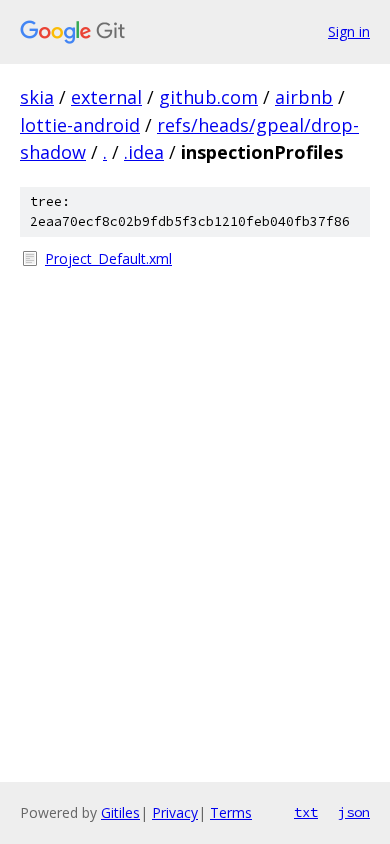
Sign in (349, 31)
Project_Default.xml (108, 258)
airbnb (304, 97)
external (106, 97)
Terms (231, 812)
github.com (208, 97)
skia (37, 97)
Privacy (175, 812)
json (354, 812)
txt (306, 812)
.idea (144, 152)
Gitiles (120, 812)
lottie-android (80, 125)
